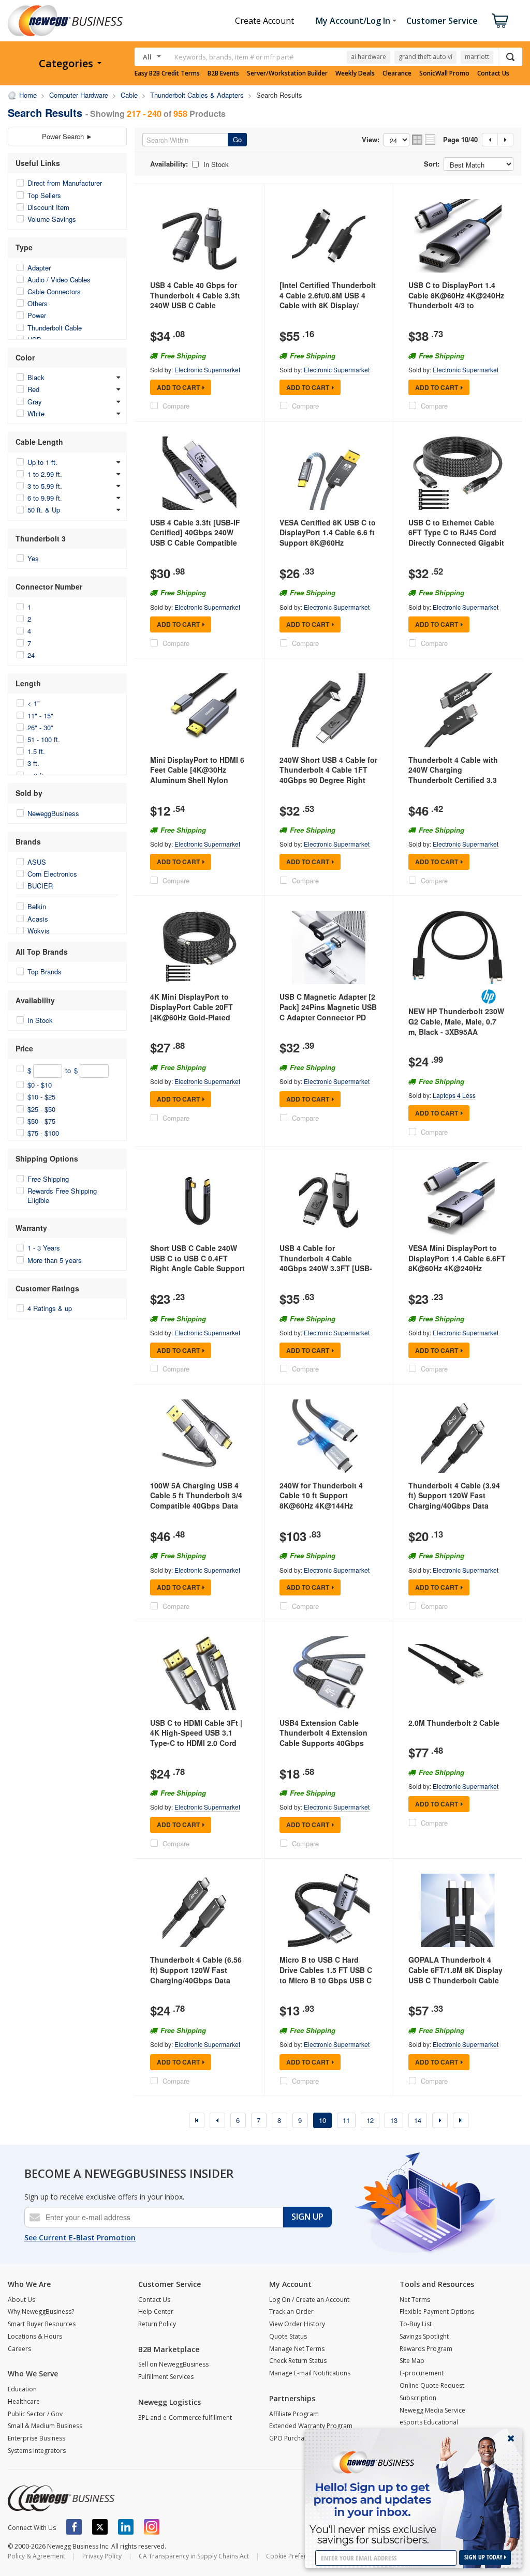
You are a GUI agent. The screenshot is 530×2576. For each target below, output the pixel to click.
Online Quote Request (432, 2385)
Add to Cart (178, 387)
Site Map (412, 2361)
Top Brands (45, 971)
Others (38, 303)
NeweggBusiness (53, 813)
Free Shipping (48, 1179)
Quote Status (288, 2336)
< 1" (34, 703)
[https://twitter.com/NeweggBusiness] (100, 2527)
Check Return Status (298, 2361)
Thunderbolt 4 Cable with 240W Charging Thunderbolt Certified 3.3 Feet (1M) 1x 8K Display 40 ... (455, 780)
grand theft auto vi (425, 57)
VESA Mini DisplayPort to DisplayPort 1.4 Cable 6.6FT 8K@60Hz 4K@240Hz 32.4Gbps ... (457, 1263)
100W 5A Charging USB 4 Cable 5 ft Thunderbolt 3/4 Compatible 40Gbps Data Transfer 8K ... (196, 1501)
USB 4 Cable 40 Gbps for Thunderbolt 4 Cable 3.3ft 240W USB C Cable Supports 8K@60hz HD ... (195, 300)
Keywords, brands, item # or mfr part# (234, 57)
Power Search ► (67, 136)
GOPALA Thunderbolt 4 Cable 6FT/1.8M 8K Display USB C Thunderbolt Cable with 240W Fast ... (455, 1975)
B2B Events (223, 73)
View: (371, 140)
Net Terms (415, 2300)
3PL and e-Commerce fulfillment (185, 2417)
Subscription (418, 2398)
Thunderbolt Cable (55, 328)
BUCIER (40, 886)
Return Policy (157, 2324)
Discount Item (48, 207)
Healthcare (24, 2401)
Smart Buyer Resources (42, 2324)
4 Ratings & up (50, 1308)
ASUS (37, 862)
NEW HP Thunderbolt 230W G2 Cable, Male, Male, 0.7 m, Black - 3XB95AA (456, 1021)
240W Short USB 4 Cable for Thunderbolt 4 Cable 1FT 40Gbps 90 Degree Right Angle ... (328, 775)
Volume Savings (52, 219)
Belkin (37, 906)
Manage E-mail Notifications (310, 2373)
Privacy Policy (102, 2556)
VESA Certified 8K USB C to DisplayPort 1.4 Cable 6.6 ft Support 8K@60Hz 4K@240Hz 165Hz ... (328, 538)
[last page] (461, 2120)
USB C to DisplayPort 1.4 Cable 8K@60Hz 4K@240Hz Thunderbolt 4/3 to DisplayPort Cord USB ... (456, 300)
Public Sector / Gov (35, 2414)
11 (346, 2120)
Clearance (397, 73)
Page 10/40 (460, 140)
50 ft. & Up (44, 510)
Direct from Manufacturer (65, 183)
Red (33, 389)
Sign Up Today (484, 2557)
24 (31, 655)
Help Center (156, 2311)
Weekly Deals (355, 73)
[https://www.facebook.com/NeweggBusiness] (74, 2527)
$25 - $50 (41, 1109)
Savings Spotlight (424, 2336)
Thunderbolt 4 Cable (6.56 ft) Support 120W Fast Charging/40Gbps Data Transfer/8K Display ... (196, 1975)
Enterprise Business (36, 2438)
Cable (129, 95)
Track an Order (291, 2311)
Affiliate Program (294, 2414)
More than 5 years (55, 1260)
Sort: (432, 164)
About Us (21, 2300)
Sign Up (307, 2217)
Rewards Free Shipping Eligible (62, 1195)
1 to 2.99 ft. (45, 474)
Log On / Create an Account (309, 2300)
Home (28, 95)
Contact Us (493, 73)
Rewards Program (426, 2349)
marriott (477, 57)
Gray (35, 402)
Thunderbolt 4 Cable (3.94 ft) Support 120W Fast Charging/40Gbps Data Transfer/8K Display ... (454, 1501)
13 (394, 2120)
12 (370, 2120)
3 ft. (33, 763)
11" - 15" (40, 715)
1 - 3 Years (44, 1248)
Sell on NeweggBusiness (173, 2364)
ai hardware (369, 57)
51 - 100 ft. (44, 739)
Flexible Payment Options (437, 2311)
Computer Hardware (79, 95)
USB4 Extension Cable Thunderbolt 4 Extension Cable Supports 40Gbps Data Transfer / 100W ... (323, 1738)
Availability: (169, 164)
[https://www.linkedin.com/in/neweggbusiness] (126, 2527)
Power (37, 315)
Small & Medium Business (45, 2426)
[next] (440, 2120)
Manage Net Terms (297, 2349)
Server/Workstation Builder (287, 73)
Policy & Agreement (36, 2556)
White (36, 413)
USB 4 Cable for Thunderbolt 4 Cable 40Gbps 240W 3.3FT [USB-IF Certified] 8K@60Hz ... (326, 1263)
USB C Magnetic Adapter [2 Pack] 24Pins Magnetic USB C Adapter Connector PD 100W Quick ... (328, 1012)
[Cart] (500, 21)
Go (237, 139)
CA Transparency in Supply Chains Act (194, 2556)
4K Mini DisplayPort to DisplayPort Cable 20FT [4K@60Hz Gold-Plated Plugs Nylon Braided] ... (192, 1012)
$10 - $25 (41, 1097)
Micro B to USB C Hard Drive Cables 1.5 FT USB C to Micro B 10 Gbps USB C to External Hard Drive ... (326, 1975)
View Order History (297, 2324)
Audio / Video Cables (59, 280)
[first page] (197, 2120)
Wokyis (39, 931)
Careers (19, 2349)
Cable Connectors (54, 291)
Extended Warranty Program (311, 2426)
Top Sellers (44, 195)
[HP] (489, 997)
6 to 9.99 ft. (45, 498)
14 (418, 2120)
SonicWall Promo (444, 73)
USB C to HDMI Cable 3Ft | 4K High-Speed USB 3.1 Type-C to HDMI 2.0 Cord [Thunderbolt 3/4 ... (196, 1738)
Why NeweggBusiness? (41, 2311)
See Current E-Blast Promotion (80, 2238)
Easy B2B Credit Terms (167, 73)
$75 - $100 (43, 1133)
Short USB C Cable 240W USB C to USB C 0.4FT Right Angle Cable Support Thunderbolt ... (197, 1263)
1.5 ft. (36, 751)
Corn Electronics (52, 874)
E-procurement (422, 2373)
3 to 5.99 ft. (45, 486)
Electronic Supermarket (207, 370)
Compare (176, 406)
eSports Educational (429, 2422)
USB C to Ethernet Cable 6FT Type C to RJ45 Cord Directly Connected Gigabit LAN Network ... (456, 538)
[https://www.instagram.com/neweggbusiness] (152, 2527)
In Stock (40, 1020)
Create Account (264, 21)
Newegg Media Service (432, 2410)
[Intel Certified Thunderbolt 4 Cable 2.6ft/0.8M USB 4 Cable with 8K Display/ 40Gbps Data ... (328, 300)
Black (36, 377)
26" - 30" (40, 727)
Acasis (38, 919)
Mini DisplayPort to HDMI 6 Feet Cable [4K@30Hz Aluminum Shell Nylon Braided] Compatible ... (197, 775)
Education (22, 2389)
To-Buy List (416, 2324)
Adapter (39, 268)
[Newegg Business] (61, 2498)
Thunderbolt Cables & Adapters (197, 95)
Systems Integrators (37, 2451)
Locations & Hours (35, 2336)
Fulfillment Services (166, 2377)
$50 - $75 (41, 1121)
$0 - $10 (40, 1085)
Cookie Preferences (295, 2556)
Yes (33, 558)
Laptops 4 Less (454, 1095)
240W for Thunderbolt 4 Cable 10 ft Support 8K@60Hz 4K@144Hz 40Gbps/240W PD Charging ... (327, 1505)
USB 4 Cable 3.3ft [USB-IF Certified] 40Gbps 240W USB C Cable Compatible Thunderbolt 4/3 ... (195, 538)
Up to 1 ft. (42, 462)
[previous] (217, 2120)
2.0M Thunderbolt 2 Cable (454, 1723)
